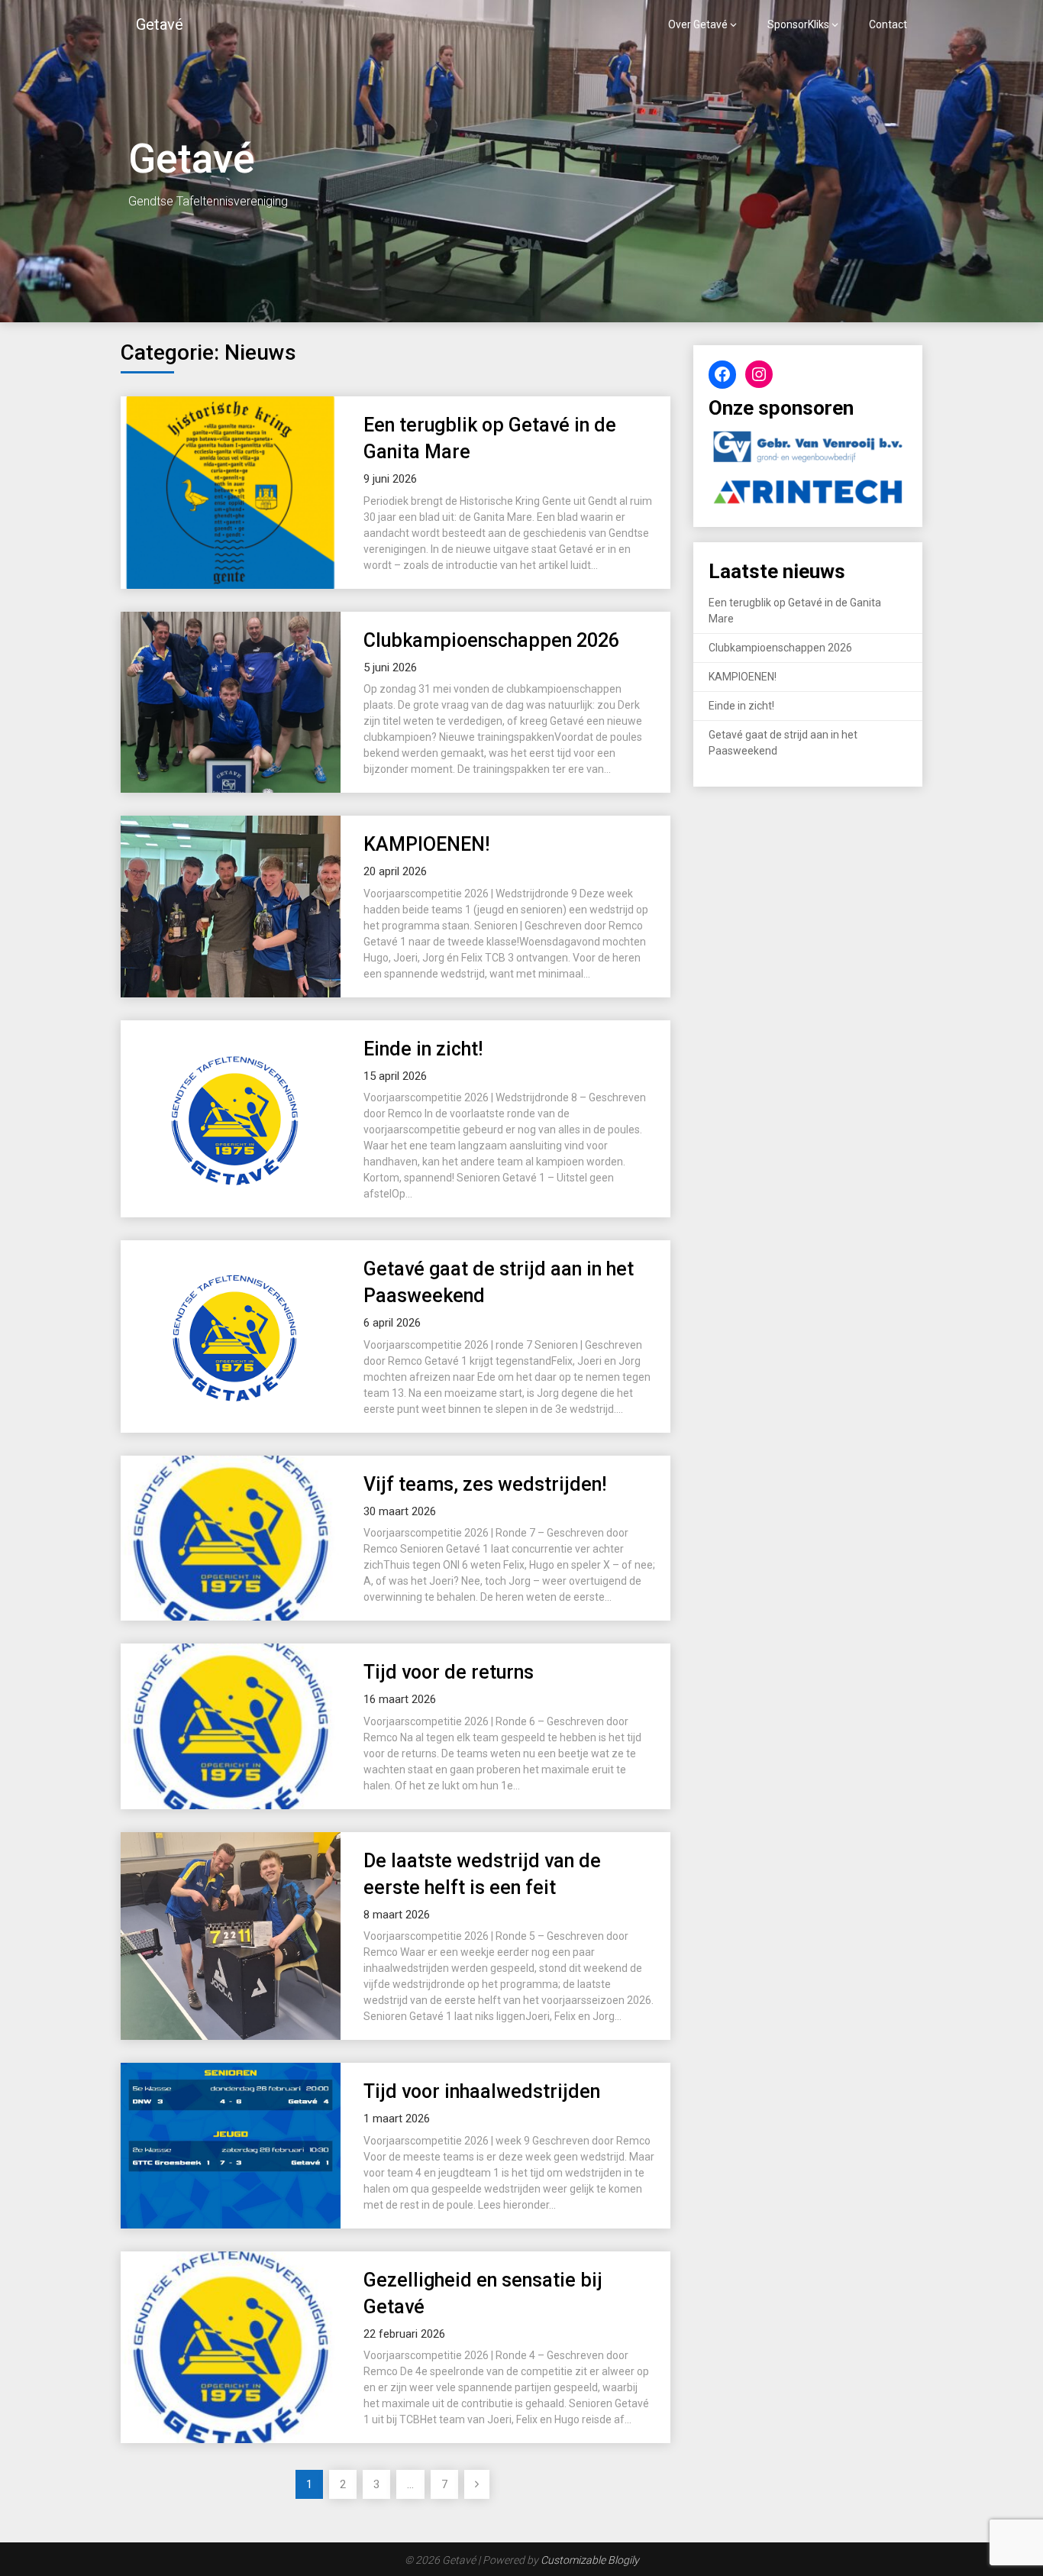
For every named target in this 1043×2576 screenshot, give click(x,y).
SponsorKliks (798, 24)
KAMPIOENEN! (426, 844)
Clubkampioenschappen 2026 (491, 640)
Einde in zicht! (423, 1049)
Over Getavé (698, 24)
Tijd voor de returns (449, 1672)
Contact (888, 24)
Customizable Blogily (590, 2560)
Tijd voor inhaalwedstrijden (482, 2091)
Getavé (160, 24)
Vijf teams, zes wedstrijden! (485, 1484)
